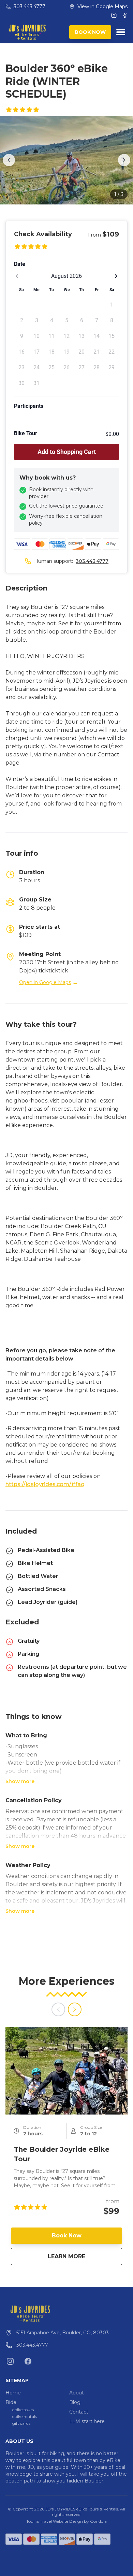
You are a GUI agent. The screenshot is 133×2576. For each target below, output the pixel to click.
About (77, 2393)
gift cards (21, 2423)
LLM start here (87, 2421)
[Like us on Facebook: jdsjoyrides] (28, 2361)
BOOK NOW (90, 32)
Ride (11, 2402)
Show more (20, 1781)
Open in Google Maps (49, 982)
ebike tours (23, 2410)
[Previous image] (9, 160)
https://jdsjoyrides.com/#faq (45, 1484)
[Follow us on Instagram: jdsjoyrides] (10, 2361)
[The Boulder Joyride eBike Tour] (66, 2071)
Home (13, 2393)
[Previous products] (58, 2009)
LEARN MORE (85, 2256)
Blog (75, 2402)
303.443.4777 (92, 561)
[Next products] (75, 2009)
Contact (79, 2412)
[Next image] (124, 160)
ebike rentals (25, 2416)
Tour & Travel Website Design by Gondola (66, 2521)
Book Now (67, 2236)
